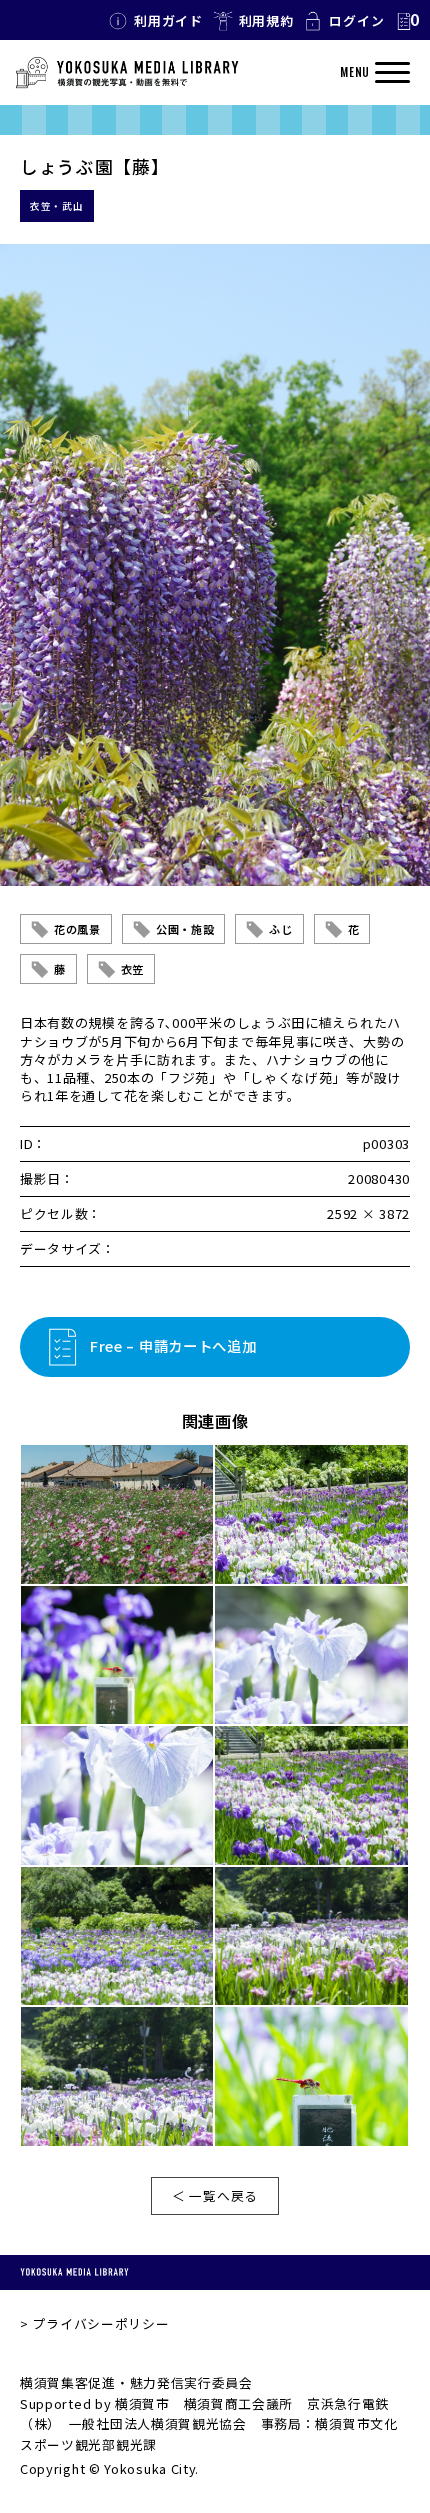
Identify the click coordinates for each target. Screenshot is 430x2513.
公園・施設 (185, 929)
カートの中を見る (407, 21)
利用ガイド (168, 20)
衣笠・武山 (57, 206)
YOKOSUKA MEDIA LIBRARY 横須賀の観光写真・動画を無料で (127, 73)
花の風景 (77, 929)
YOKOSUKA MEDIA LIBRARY (74, 2272)
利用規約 (266, 20)
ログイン (356, 20)
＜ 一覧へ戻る (215, 2195)
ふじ (280, 929)
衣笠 (132, 969)
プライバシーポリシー (100, 2323)
